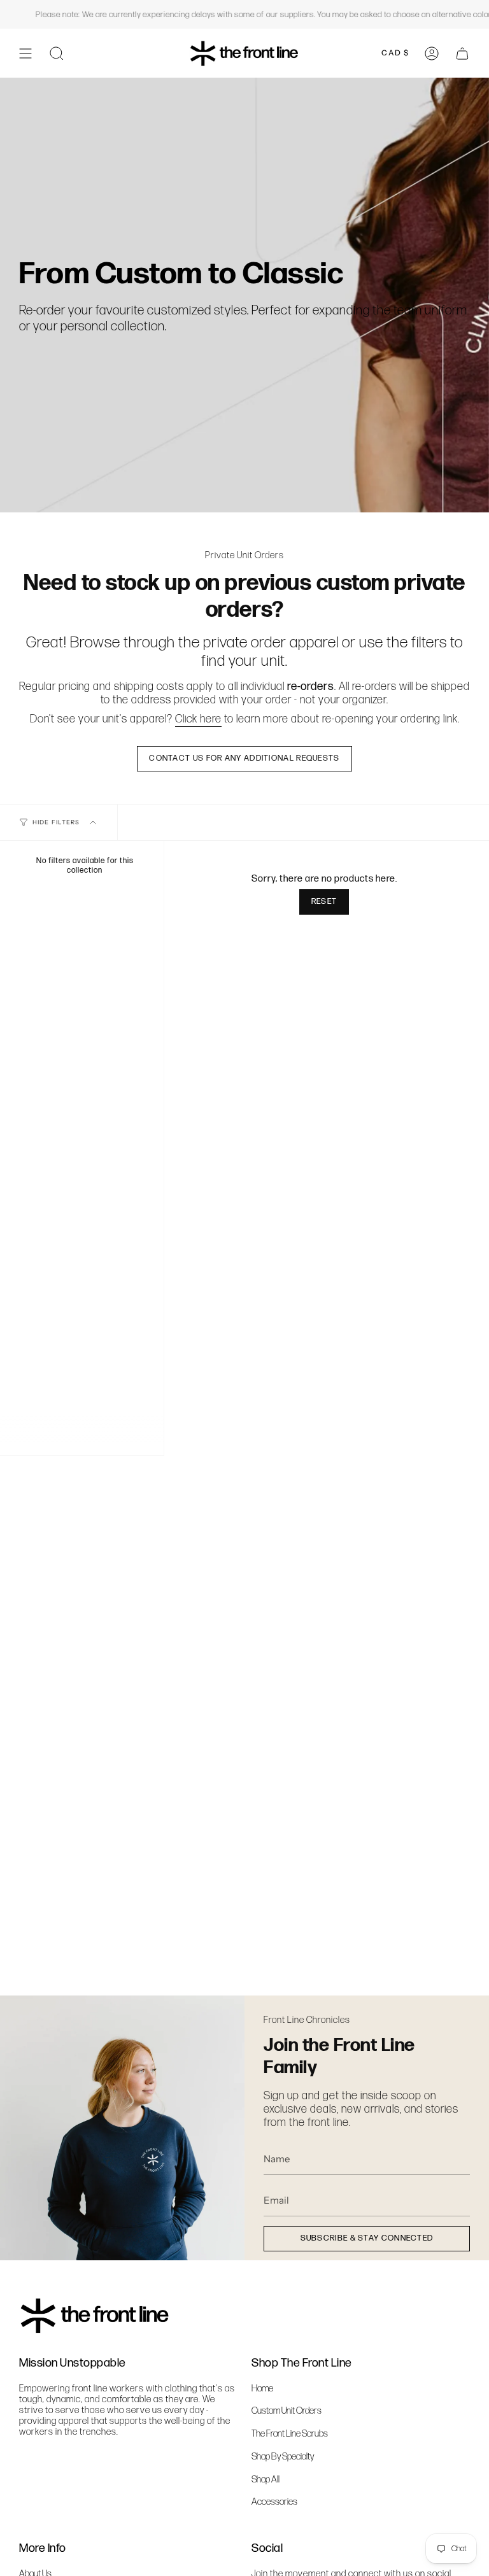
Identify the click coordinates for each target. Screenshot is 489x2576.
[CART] (462, 53)
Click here (198, 719)
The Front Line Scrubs (290, 2434)
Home (262, 2389)
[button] (57, 53)
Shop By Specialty (283, 2457)
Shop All (266, 2480)
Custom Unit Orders (287, 2411)
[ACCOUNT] (432, 53)
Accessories (274, 2502)
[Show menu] (25, 53)
